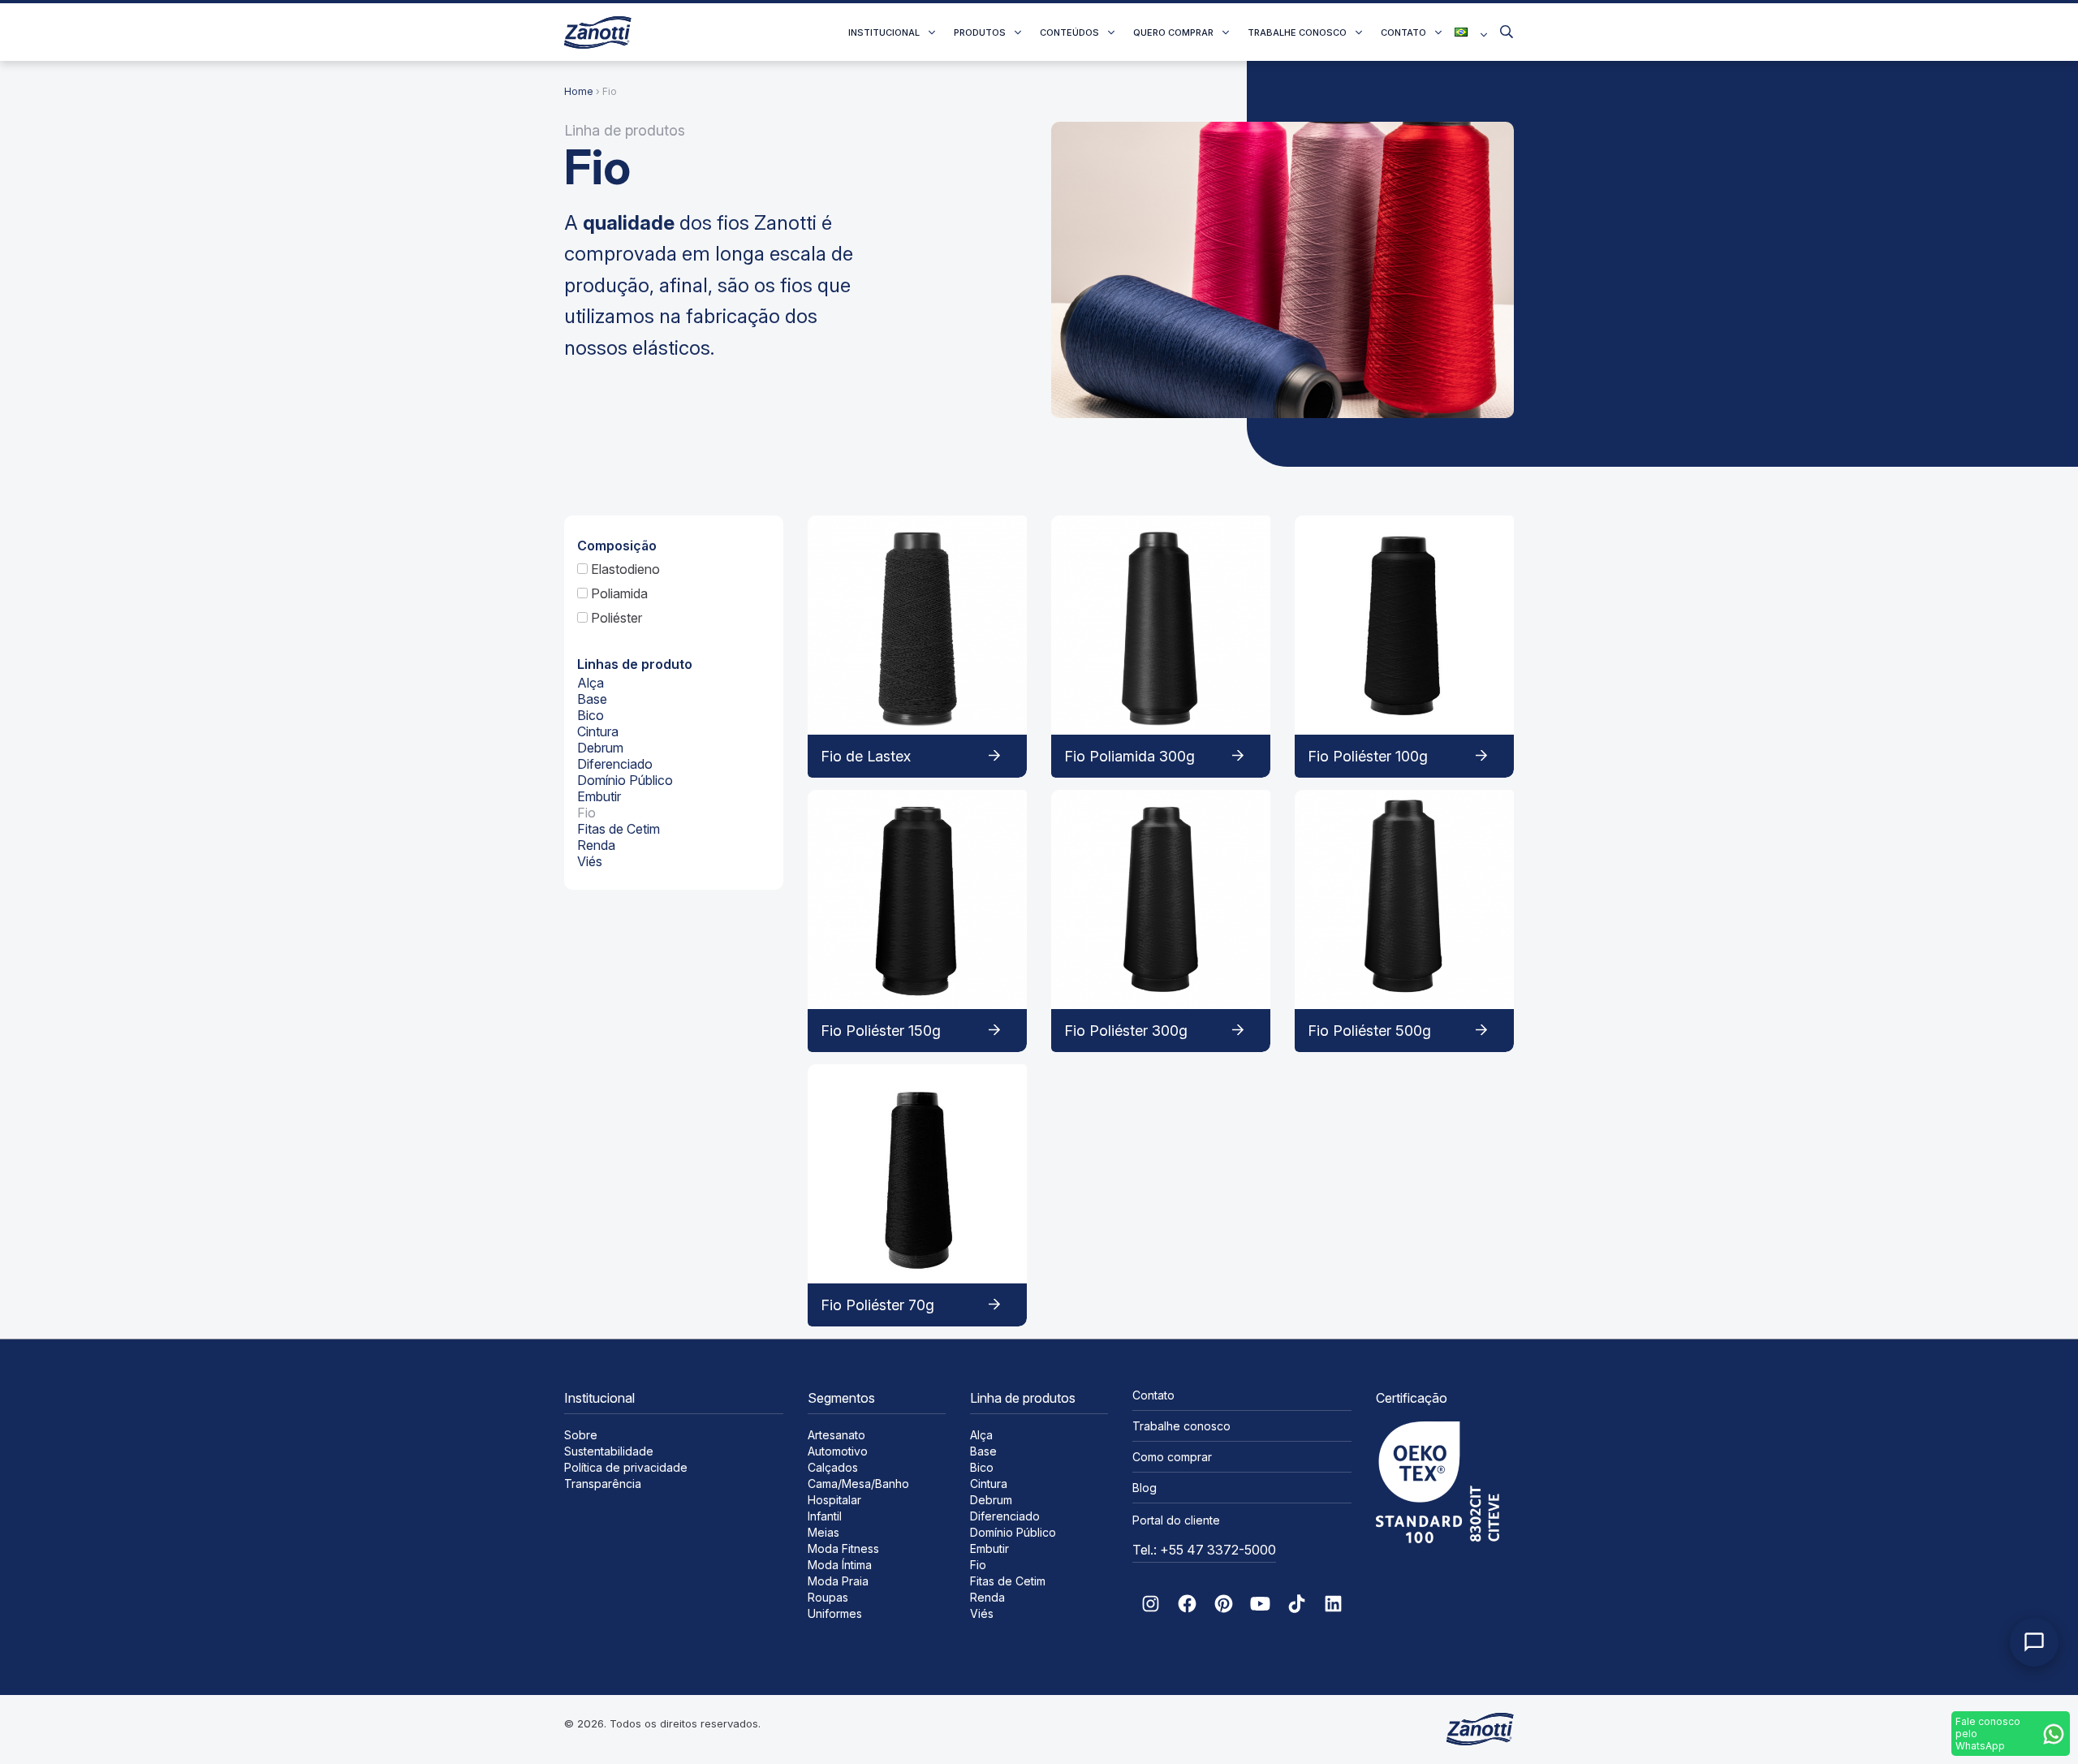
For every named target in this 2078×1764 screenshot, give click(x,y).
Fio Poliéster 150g (881, 1031)
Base (592, 699)
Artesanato (836, 1435)
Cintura (598, 731)
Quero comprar (1173, 32)
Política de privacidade (626, 1467)
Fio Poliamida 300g (1130, 756)
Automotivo (838, 1451)
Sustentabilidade (609, 1451)
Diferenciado (615, 764)
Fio (586, 813)
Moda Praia (838, 1581)
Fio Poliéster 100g (1368, 756)
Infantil (825, 1516)
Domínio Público (625, 780)
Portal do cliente (1176, 1520)
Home (579, 91)
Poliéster (615, 618)
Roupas (828, 1597)
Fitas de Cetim (619, 829)
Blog (1145, 1488)
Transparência (603, 1484)
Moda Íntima (840, 1565)
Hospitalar (834, 1500)
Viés (590, 861)
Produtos (980, 32)
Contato (1403, 32)
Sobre (581, 1435)
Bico (591, 715)
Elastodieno (624, 569)
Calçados (833, 1467)
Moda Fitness (843, 1548)
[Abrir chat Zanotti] (2034, 1642)
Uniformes (835, 1613)
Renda (596, 845)
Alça (591, 683)
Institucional (884, 32)
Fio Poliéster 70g (877, 1305)
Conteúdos (1069, 32)
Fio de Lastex (866, 756)
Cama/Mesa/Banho (858, 1484)
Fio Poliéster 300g (1126, 1031)
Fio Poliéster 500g (1369, 1031)
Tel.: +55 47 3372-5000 (1204, 1550)
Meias (823, 1532)
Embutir (599, 796)
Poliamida (618, 593)
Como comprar (1172, 1457)
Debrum (600, 748)
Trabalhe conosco (1297, 32)
